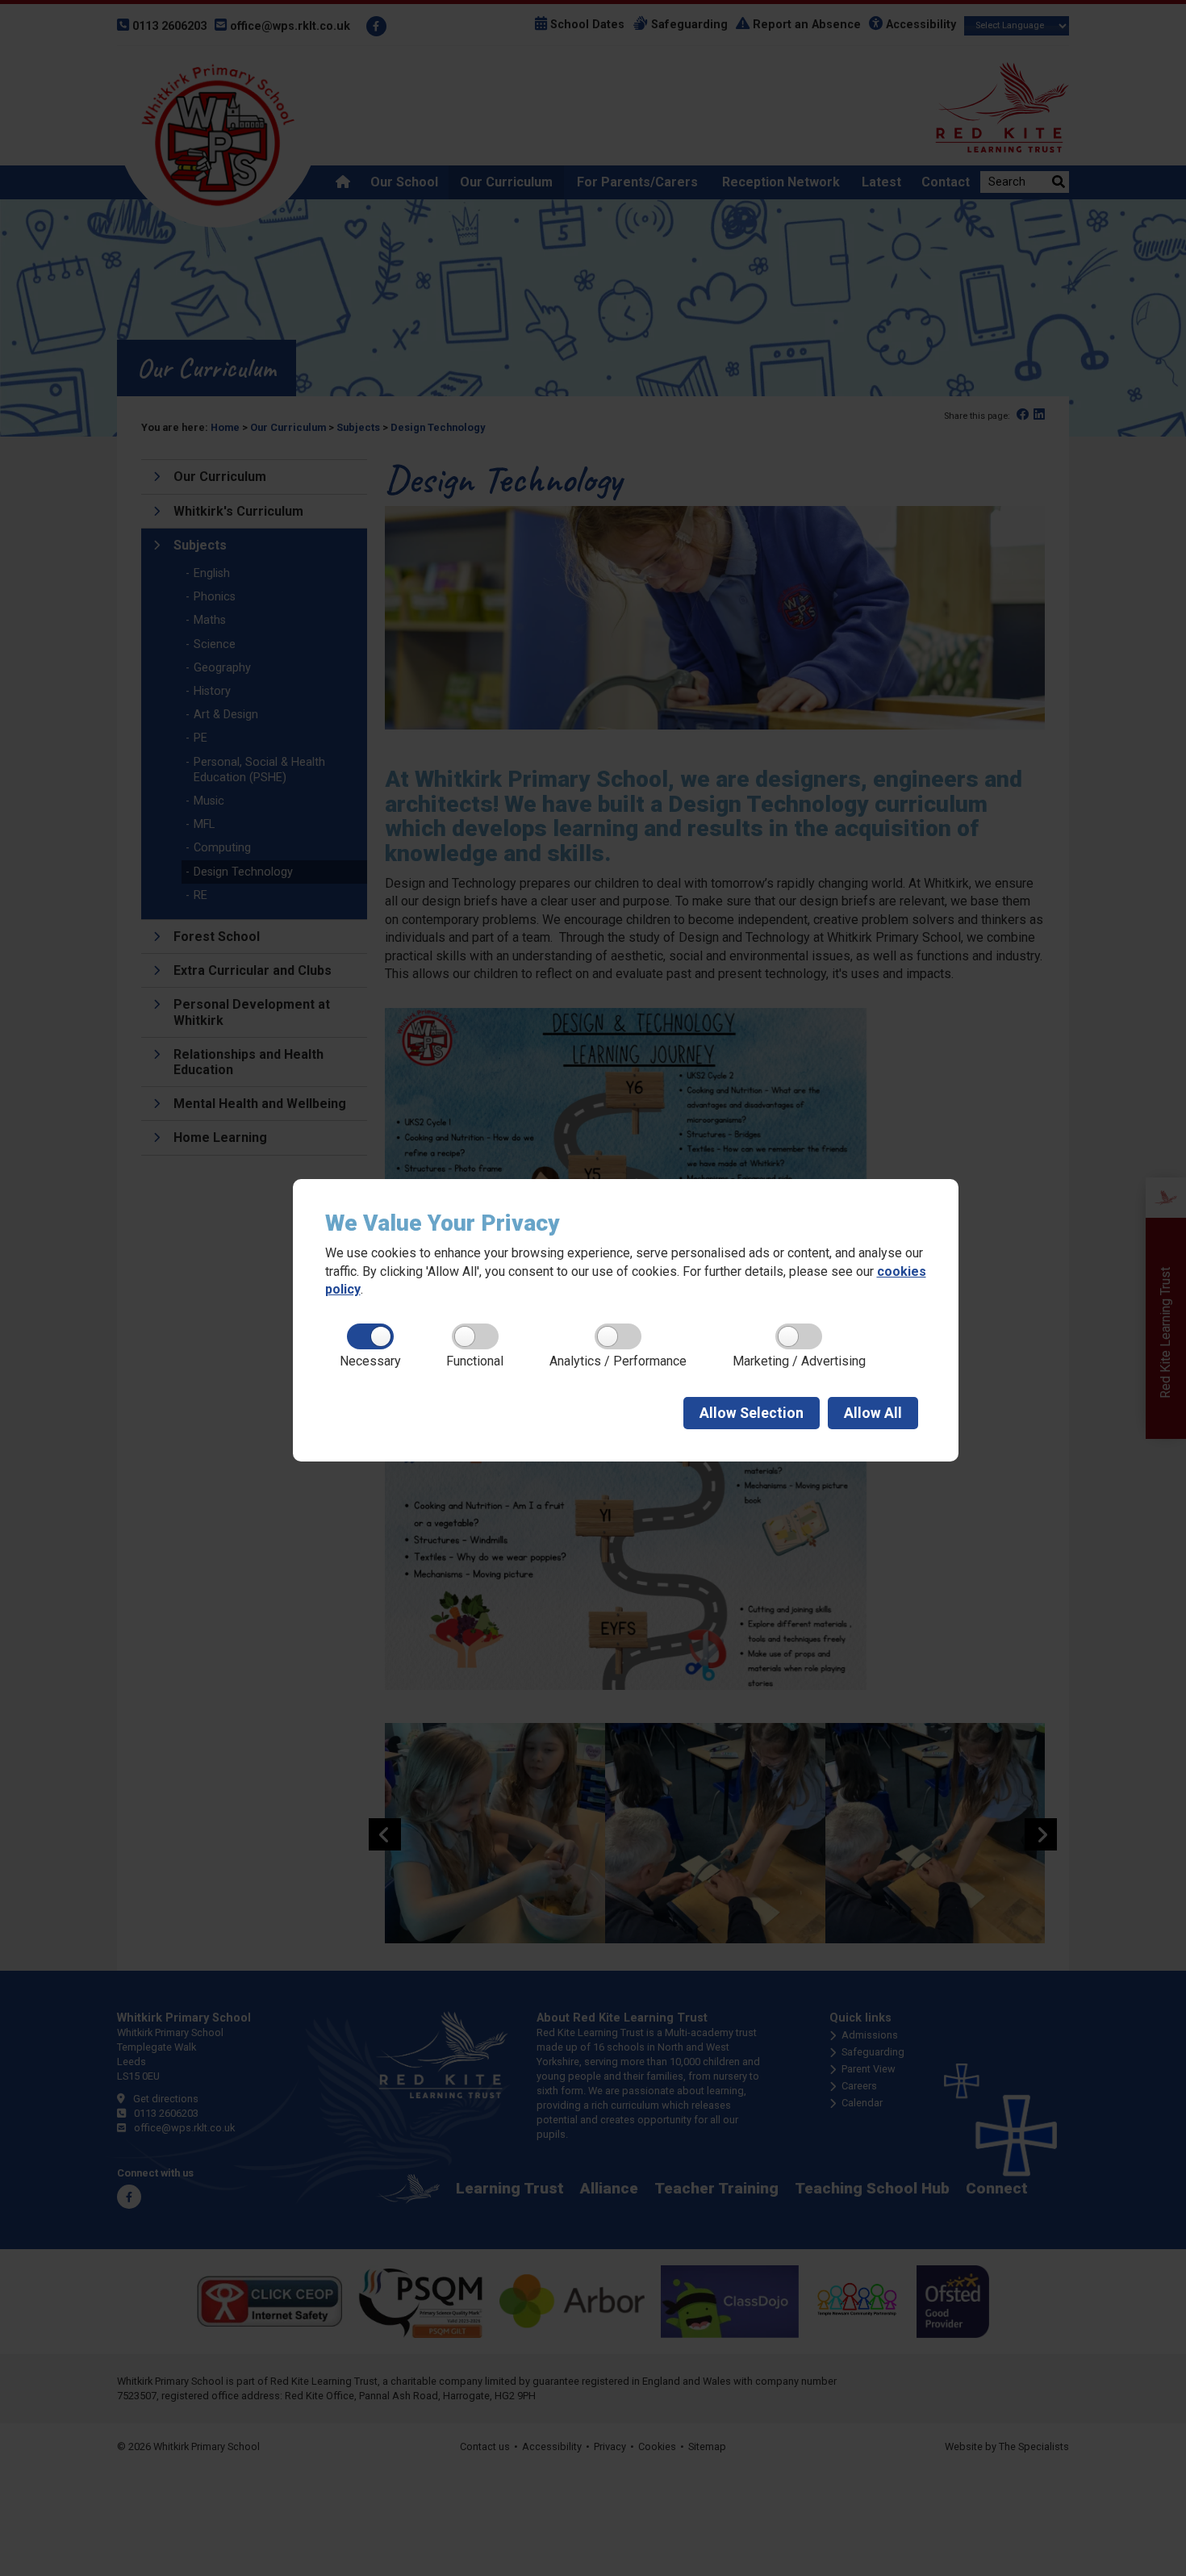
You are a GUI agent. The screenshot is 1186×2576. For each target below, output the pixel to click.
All (873, 1413)
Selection (752, 1413)
